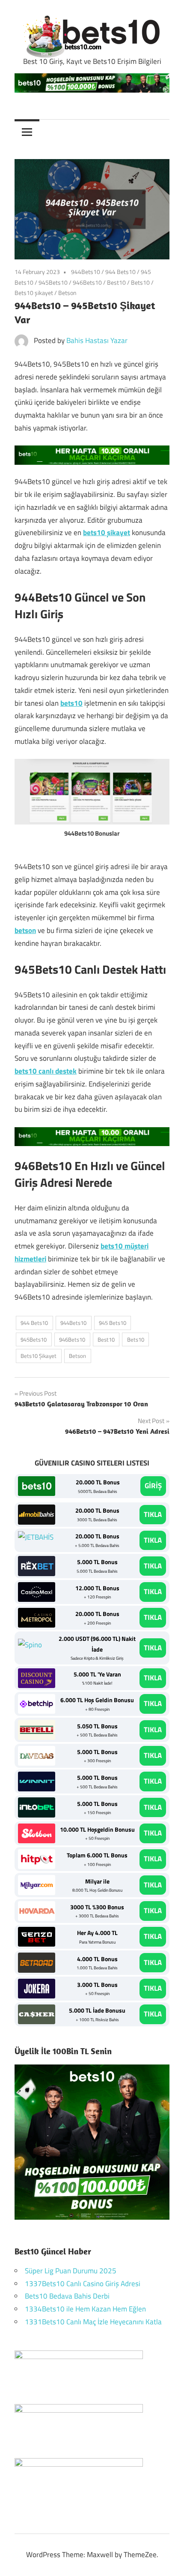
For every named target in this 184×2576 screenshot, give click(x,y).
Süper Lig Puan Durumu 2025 (71, 2271)
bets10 (71, 703)
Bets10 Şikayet (39, 1356)
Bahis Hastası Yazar (97, 340)
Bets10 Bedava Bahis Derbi (67, 2296)
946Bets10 (87, 282)
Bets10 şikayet (34, 293)
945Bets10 (53, 282)
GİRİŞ (153, 1486)
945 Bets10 (113, 1323)
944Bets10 (86, 272)
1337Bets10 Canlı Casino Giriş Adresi (83, 2284)
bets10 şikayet (107, 533)
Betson (67, 293)
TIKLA (153, 1514)
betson (25, 930)
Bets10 (140, 282)
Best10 (116, 282)
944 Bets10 (120, 272)
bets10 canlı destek (46, 1071)
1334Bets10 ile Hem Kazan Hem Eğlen (85, 2309)
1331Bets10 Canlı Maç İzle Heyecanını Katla (93, 2322)
